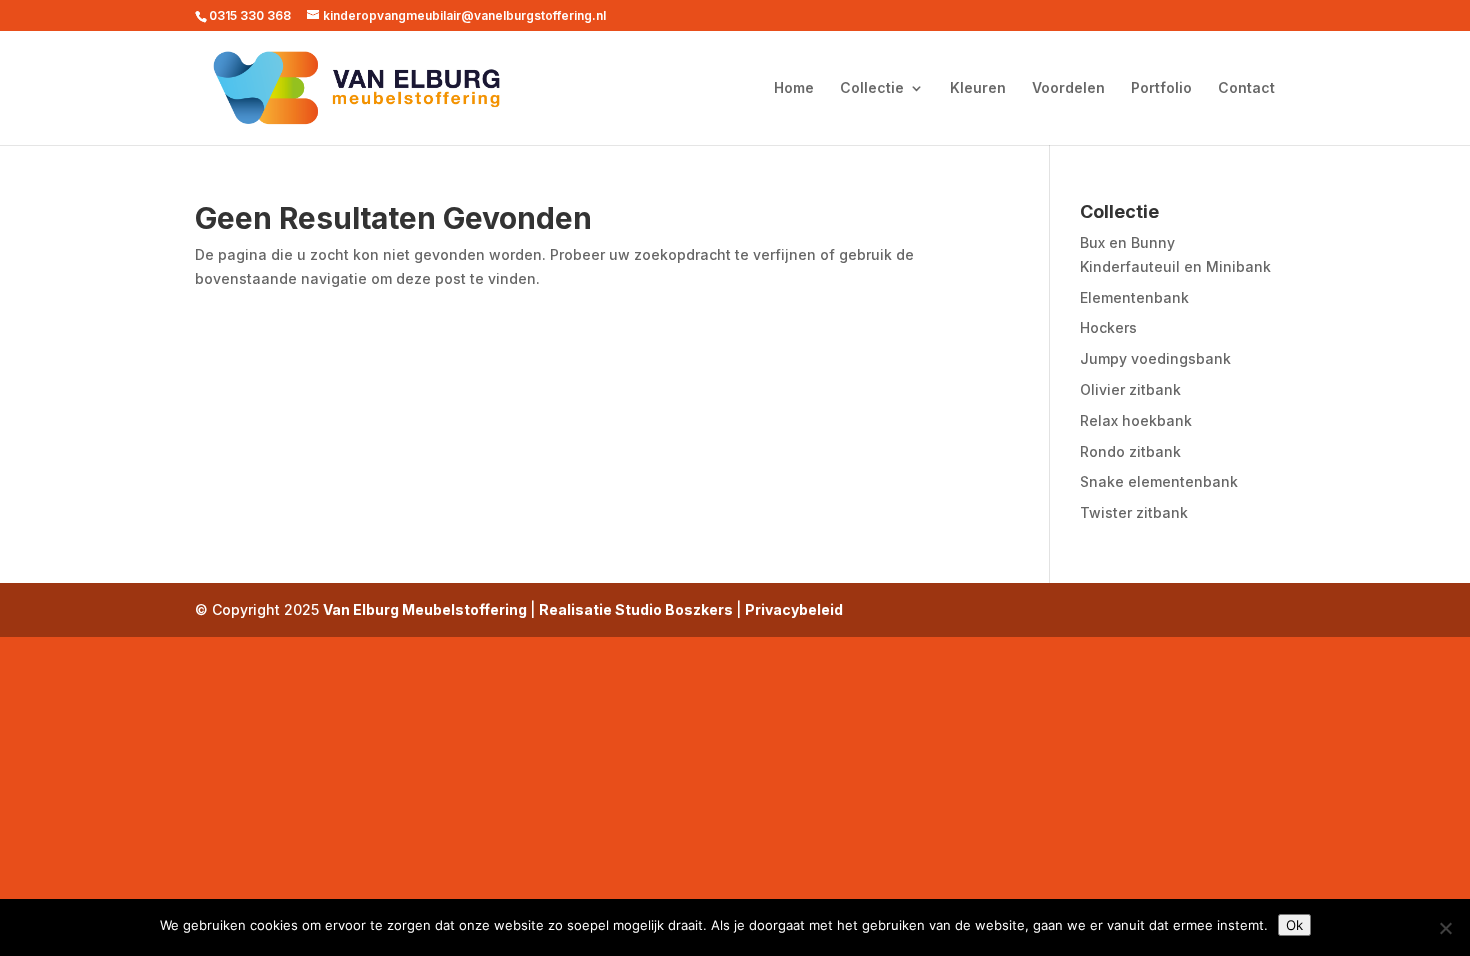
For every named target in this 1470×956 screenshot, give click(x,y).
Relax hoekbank (1136, 420)
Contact (1246, 88)
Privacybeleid (794, 609)
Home (794, 88)
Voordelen (1068, 88)
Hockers (1108, 327)
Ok (1294, 925)
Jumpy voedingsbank (1155, 358)
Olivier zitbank (1130, 389)
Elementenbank (1134, 297)
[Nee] (1445, 928)
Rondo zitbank (1130, 451)
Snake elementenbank (1159, 481)
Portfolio (1161, 88)
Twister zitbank (1134, 512)
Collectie (872, 88)
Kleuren (978, 88)
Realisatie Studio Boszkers (637, 609)
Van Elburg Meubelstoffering (426, 609)
